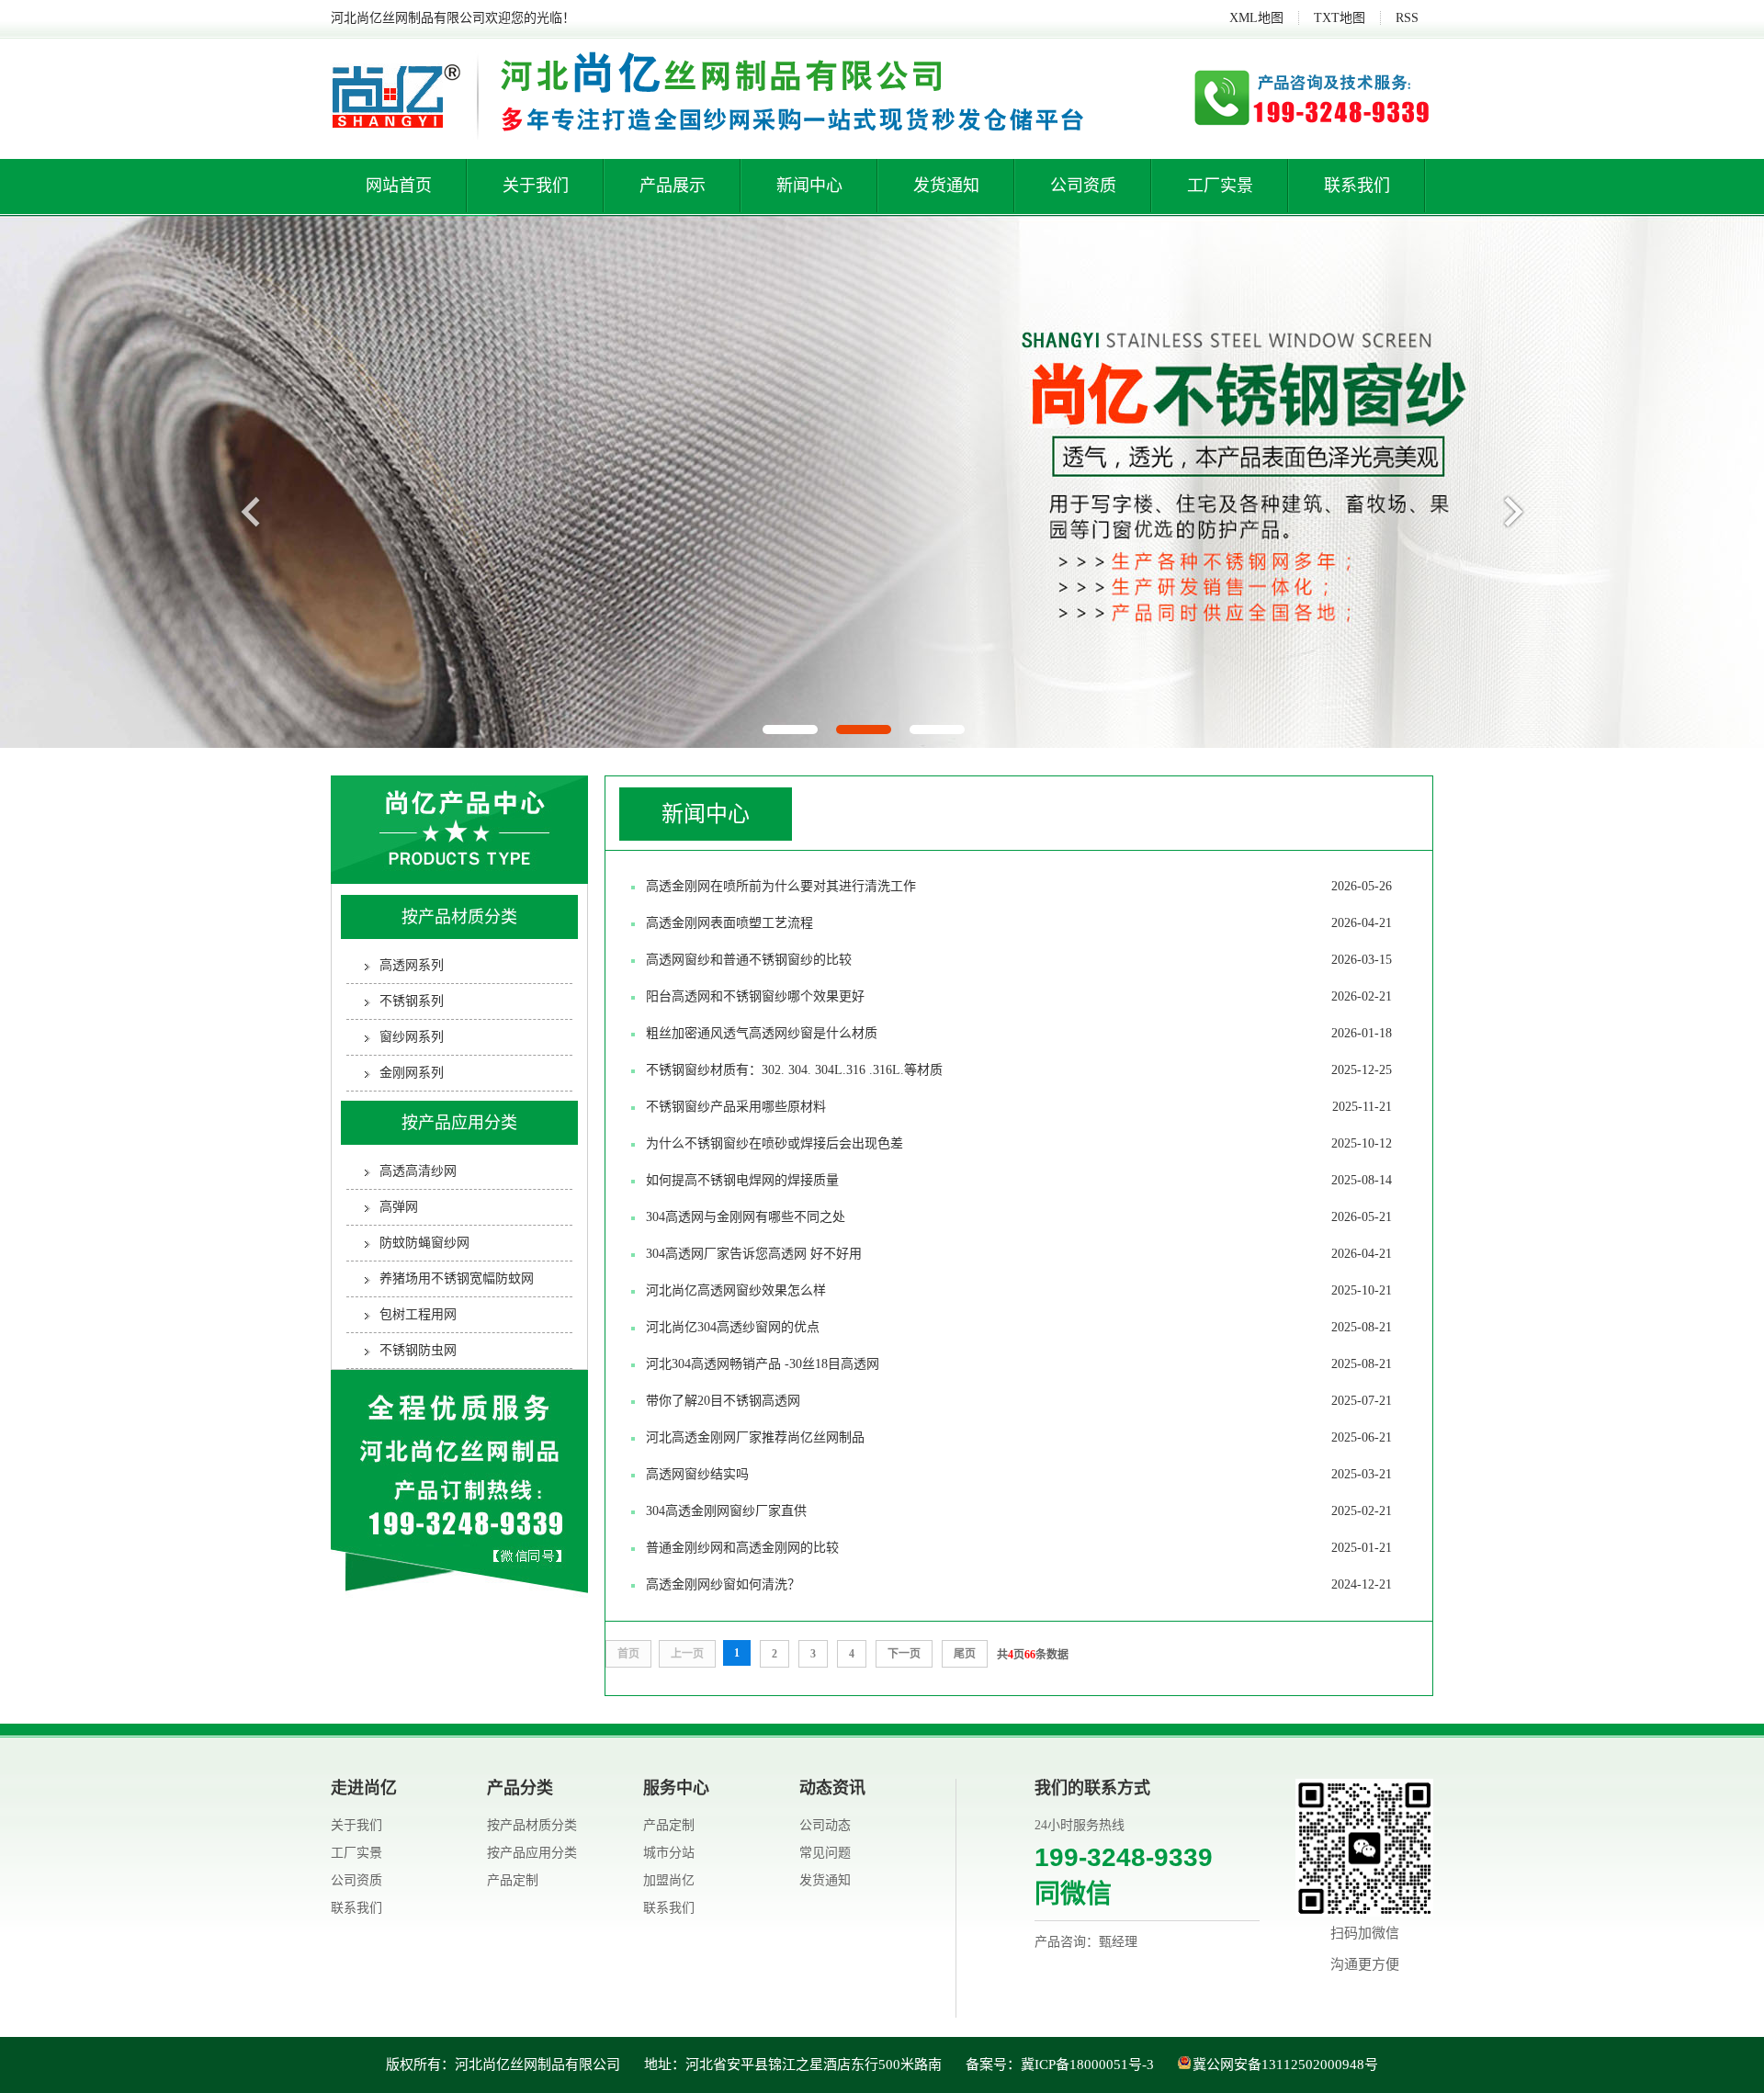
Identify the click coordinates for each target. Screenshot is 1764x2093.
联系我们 (1357, 186)
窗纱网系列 (412, 1037)
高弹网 (399, 1207)
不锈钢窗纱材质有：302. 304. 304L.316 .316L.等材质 (1019, 1070)
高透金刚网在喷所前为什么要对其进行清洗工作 (1019, 886)
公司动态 (825, 1825)
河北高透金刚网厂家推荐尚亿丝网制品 (1019, 1437)
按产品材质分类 (459, 917)
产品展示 (673, 186)
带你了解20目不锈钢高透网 (1019, 1401)
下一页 (904, 1654)
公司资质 (1083, 186)
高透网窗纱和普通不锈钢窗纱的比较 (1019, 960)
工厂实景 (1220, 186)
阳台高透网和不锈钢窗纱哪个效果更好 (1019, 996)
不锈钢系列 (412, 1001)
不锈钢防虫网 (418, 1350)
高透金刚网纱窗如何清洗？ (1019, 1584)
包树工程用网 (418, 1314)
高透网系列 (412, 965)
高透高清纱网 (418, 1171)
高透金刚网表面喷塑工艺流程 (1019, 923)
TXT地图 (1340, 18)
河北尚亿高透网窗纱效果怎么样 (1019, 1290)
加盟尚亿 (669, 1880)
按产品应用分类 (459, 1123)
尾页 (965, 1654)
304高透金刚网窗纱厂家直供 (1019, 1511)
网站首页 (399, 186)
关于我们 (536, 186)
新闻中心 (809, 186)
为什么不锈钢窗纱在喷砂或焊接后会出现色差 (1019, 1143)
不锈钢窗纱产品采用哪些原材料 (1019, 1107)
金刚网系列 (412, 1073)
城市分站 (669, 1853)
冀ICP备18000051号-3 (1087, 2065)
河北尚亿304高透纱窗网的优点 (1019, 1327)
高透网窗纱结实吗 (1019, 1474)
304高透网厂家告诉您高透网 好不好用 (1019, 1254)
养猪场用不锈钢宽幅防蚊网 (457, 1278)
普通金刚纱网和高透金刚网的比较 (1019, 1548)
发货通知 (946, 186)
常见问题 (825, 1853)
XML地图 (1256, 18)
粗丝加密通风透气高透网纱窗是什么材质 (1019, 1033)
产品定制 (513, 1880)
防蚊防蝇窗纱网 (424, 1243)
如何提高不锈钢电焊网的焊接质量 (1019, 1180)
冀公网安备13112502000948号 (1285, 2065)
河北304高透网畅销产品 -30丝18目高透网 (1019, 1364)
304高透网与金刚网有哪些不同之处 (1019, 1217)
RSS (1407, 18)
